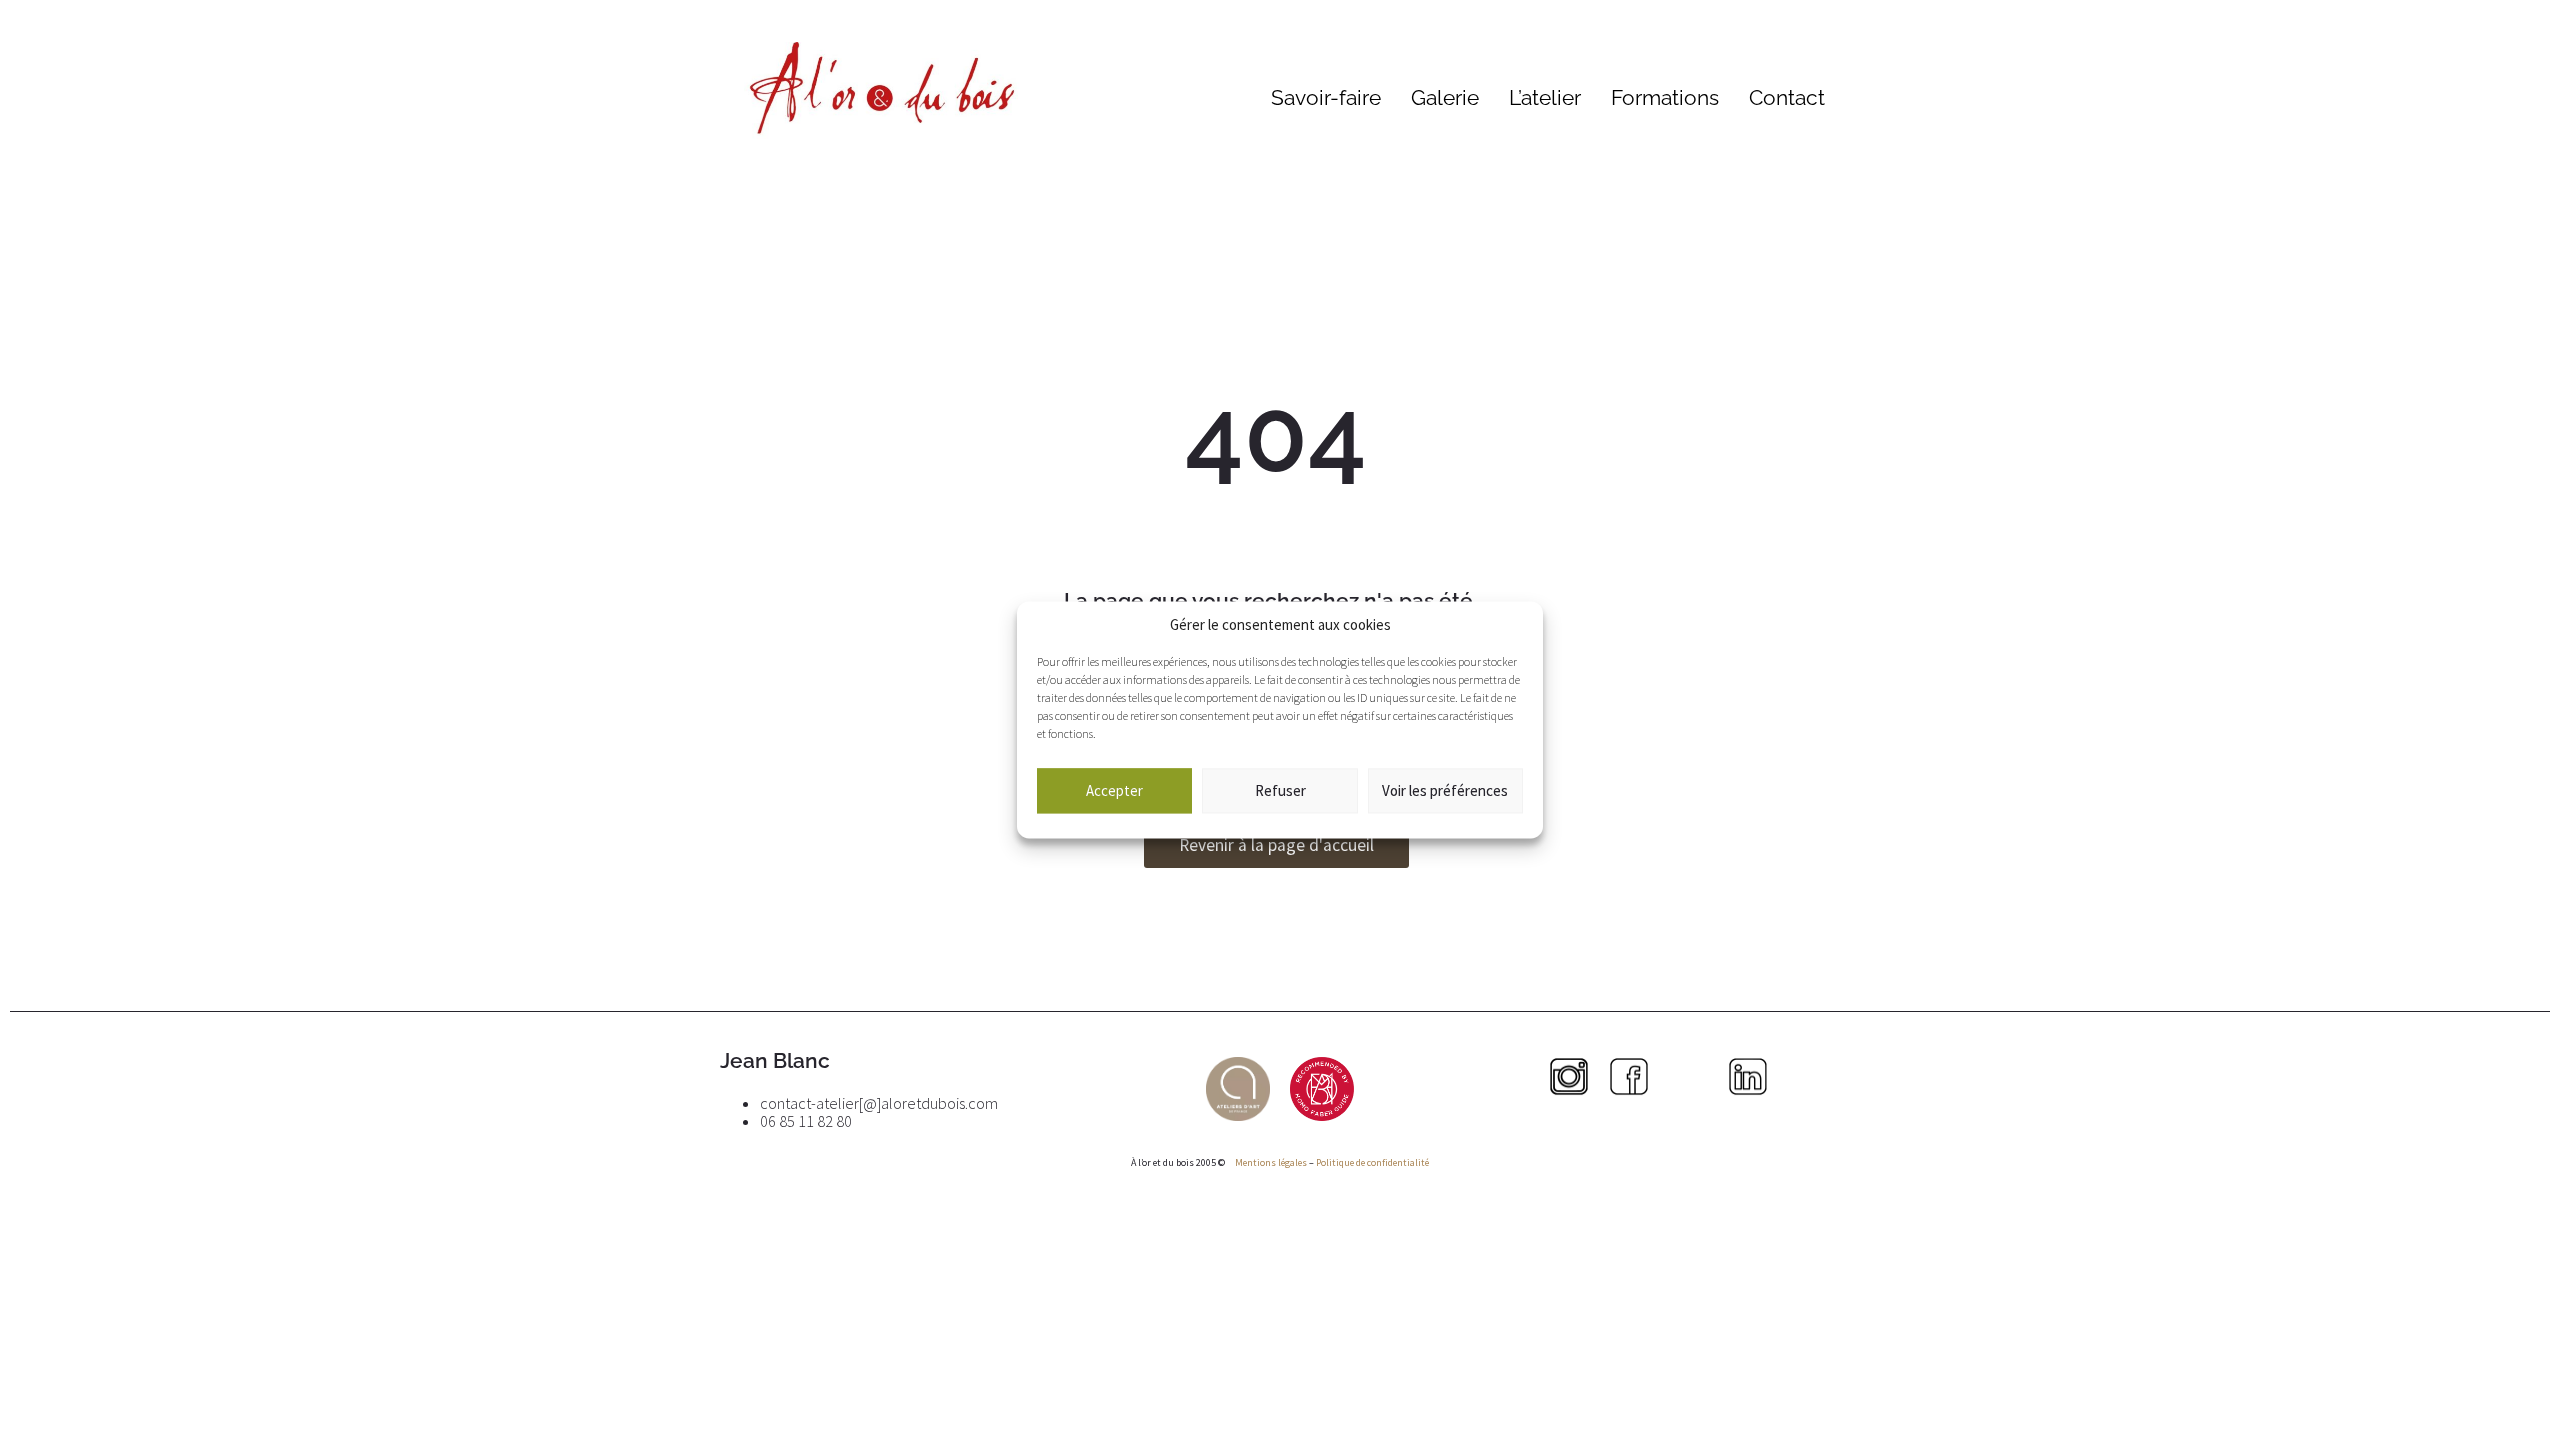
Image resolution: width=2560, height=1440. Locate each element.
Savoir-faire (1326, 97)
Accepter (1114, 790)
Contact (1787, 97)
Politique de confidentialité (1372, 1162)
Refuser (1280, 790)
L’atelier (1545, 97)
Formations (1665, 97)
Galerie (1445, 97)
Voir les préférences (1445, 790)
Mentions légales (1270, 1162)
